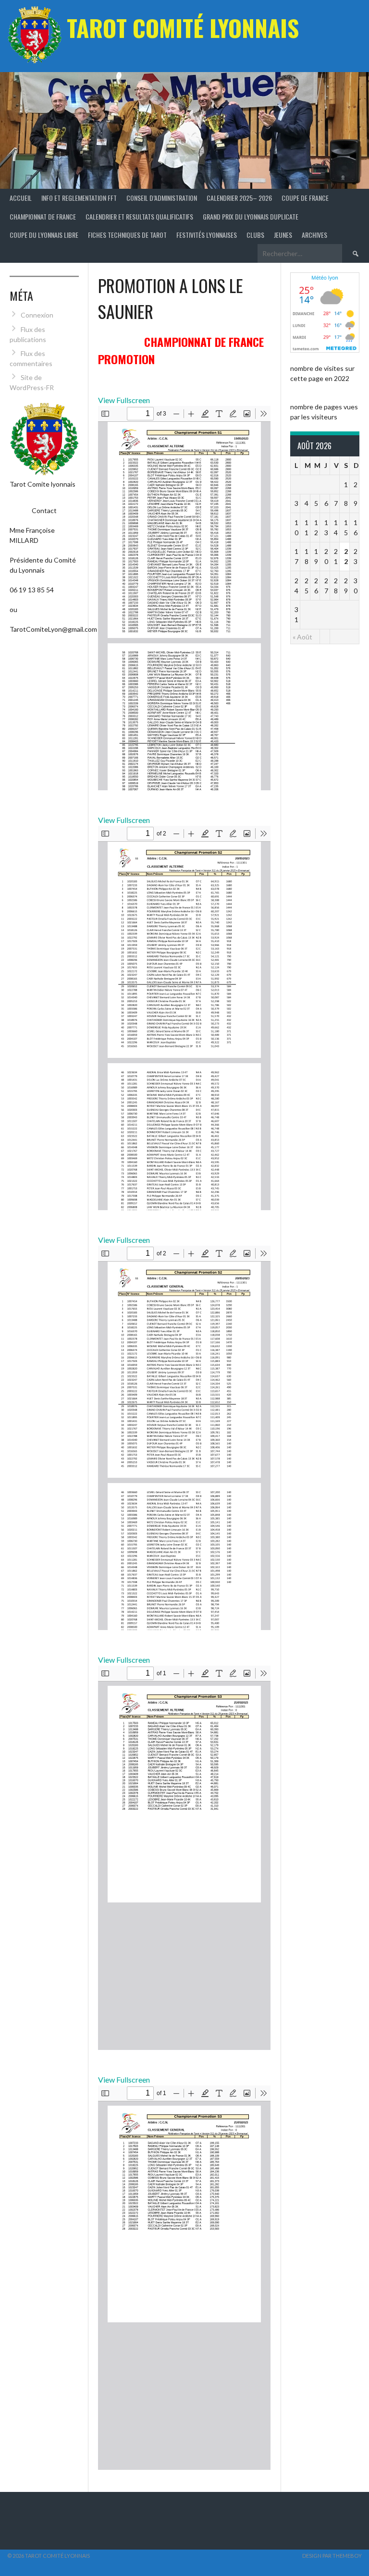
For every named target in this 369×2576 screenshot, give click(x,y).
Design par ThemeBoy (332, 2556)
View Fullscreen (124, 400)
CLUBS (255, 235)
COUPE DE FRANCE (305, 198)
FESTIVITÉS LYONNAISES (207, 235)
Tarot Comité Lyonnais (183, 28)
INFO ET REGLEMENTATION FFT (79, 198)
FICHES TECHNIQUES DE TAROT (127, 235)
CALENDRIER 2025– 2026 (239, 198)
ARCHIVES (314, 235)
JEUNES (283, 235)
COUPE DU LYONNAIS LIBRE (44, 235)
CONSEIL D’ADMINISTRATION (162, 198)
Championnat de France (43, 216)
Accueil (21, 198)
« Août (302, 637)
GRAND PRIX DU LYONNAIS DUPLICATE (251, 216)
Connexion (37, 315)
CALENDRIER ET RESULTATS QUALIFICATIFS (139, 216)
